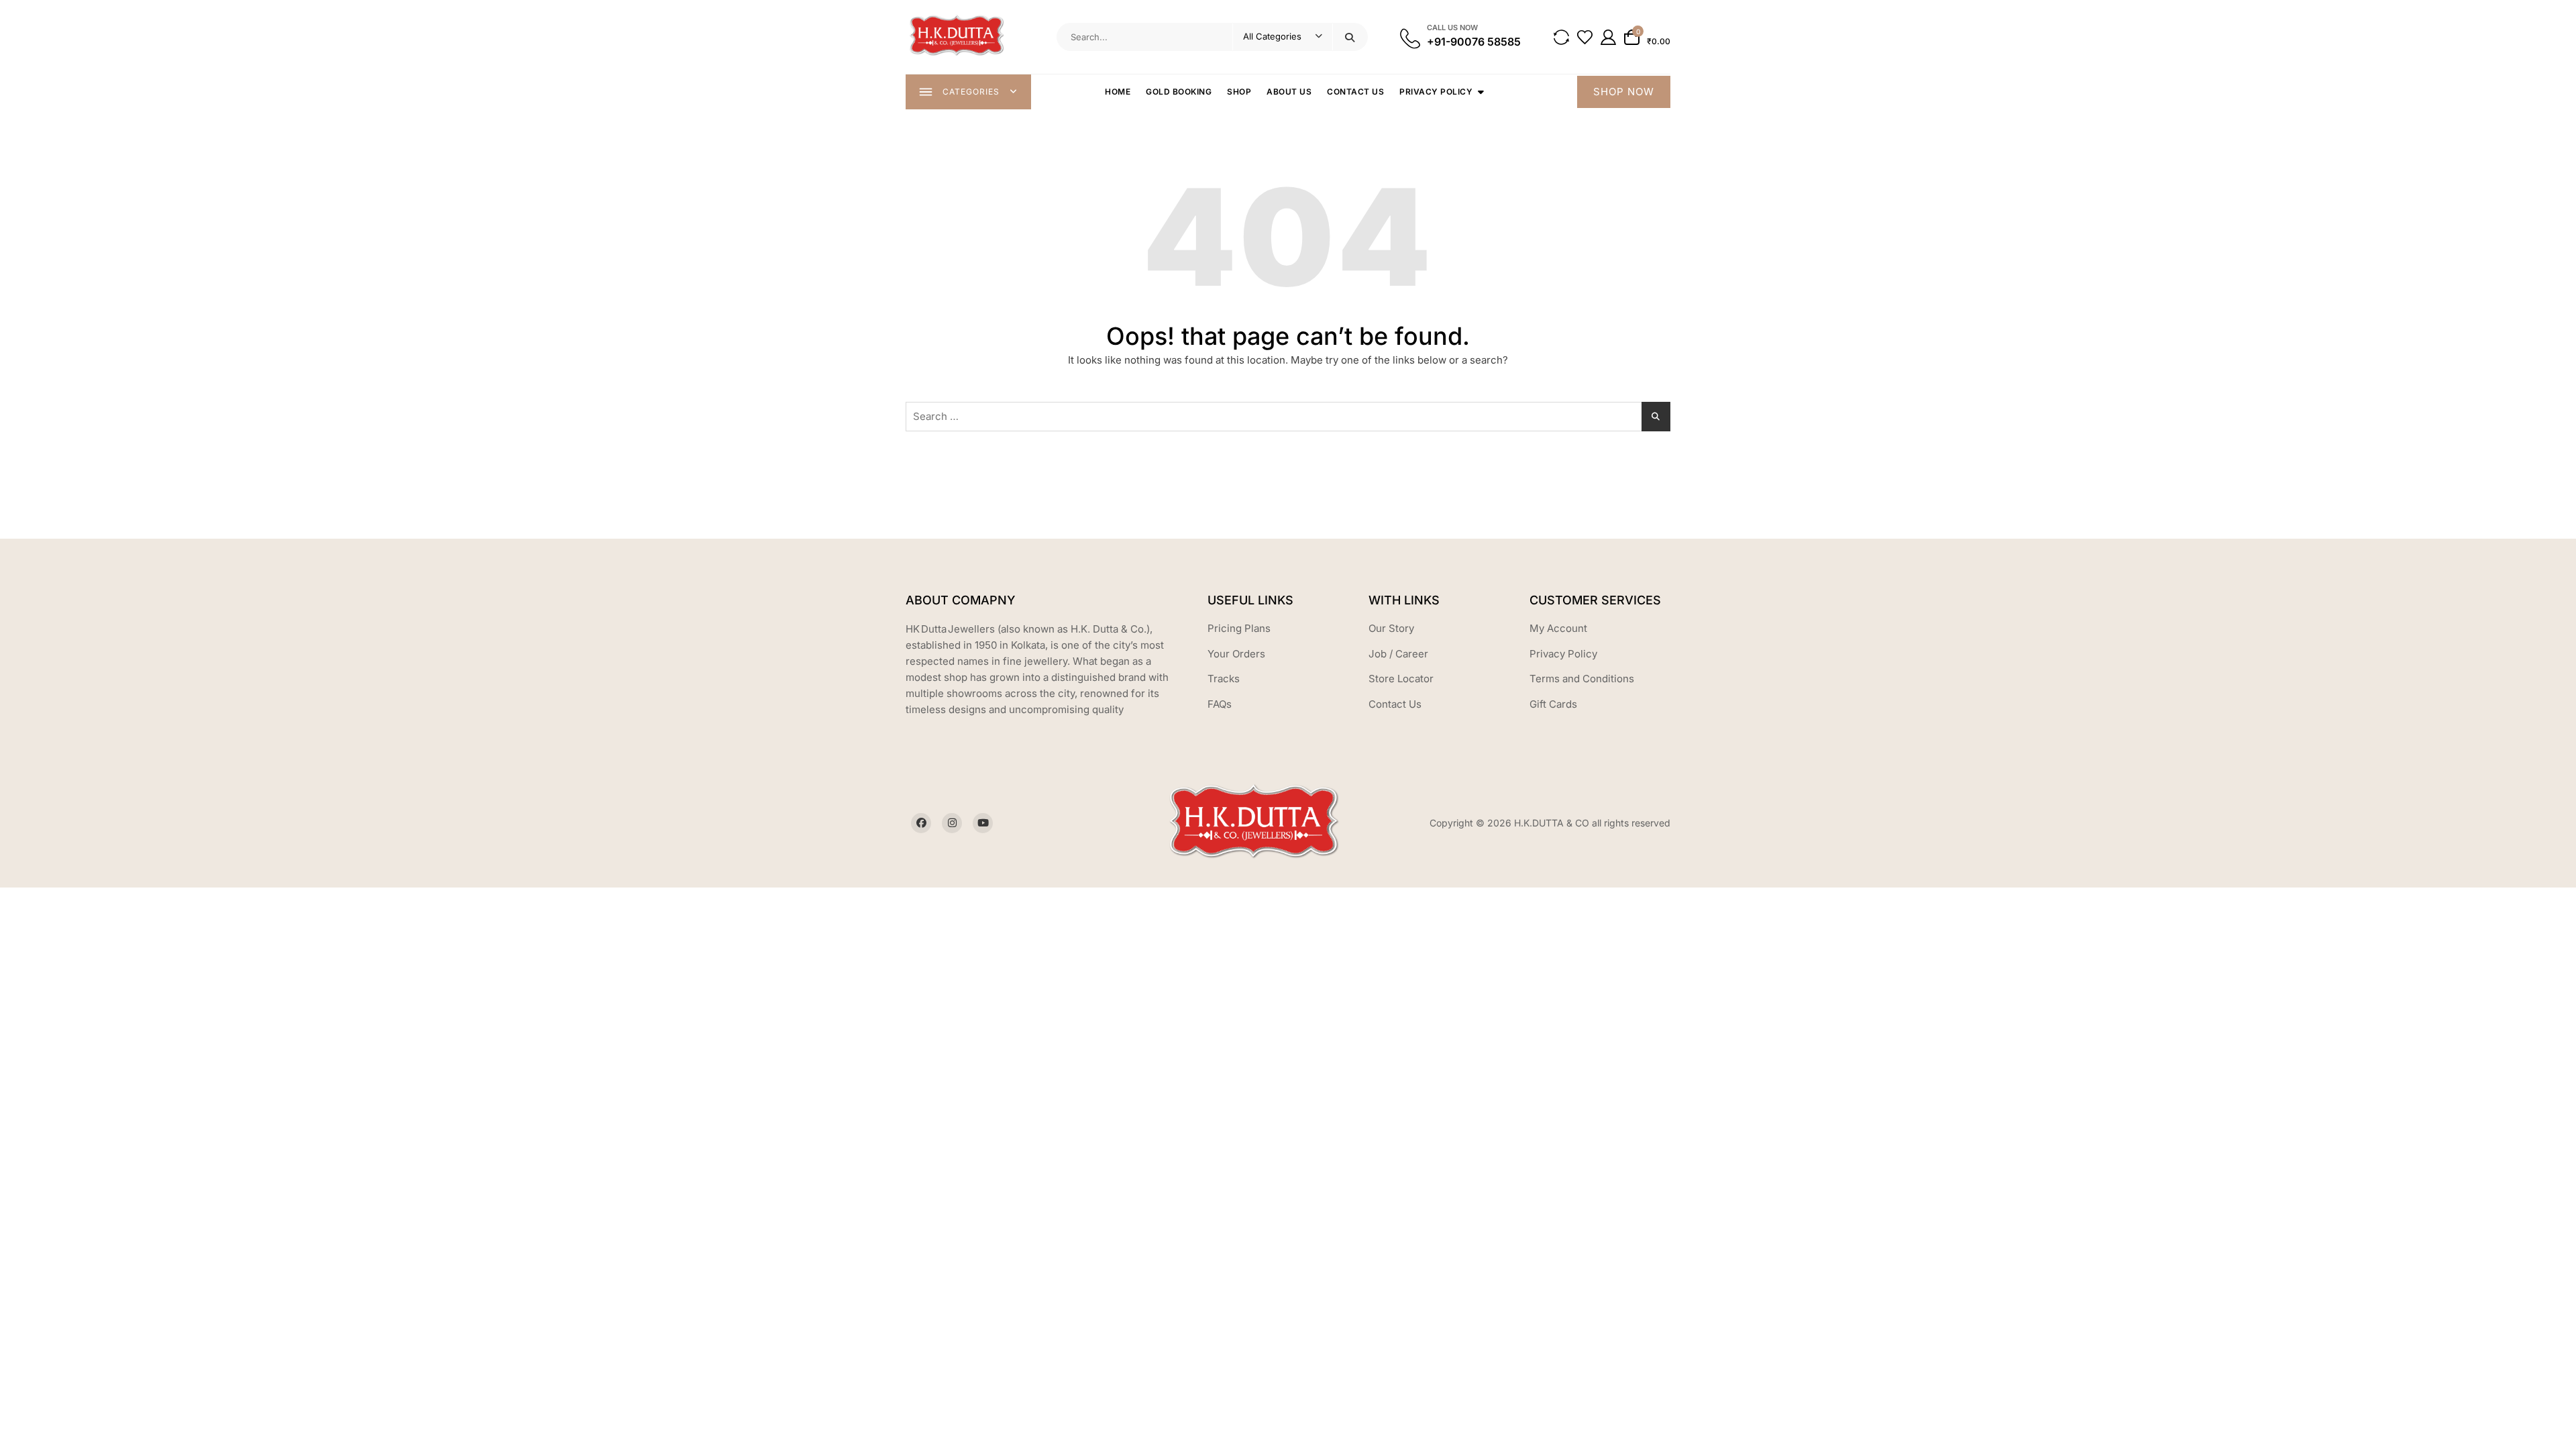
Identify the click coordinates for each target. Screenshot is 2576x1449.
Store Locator (1401, 679)
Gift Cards (1553, 704)
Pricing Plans (1239, 628)
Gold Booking (1179, 92)
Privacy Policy (1436, 92)
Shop (1239, 92)
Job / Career (1398, 654)
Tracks (1224, 679)
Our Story (1391, 628)
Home (1118, 92)
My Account (1558, 628)
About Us (1289, 92)
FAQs (1220, 704)
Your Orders (1236, 654)
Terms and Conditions (1582, 679)
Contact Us (1355, 92)
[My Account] (1608, 37)
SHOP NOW (1624, 92)
